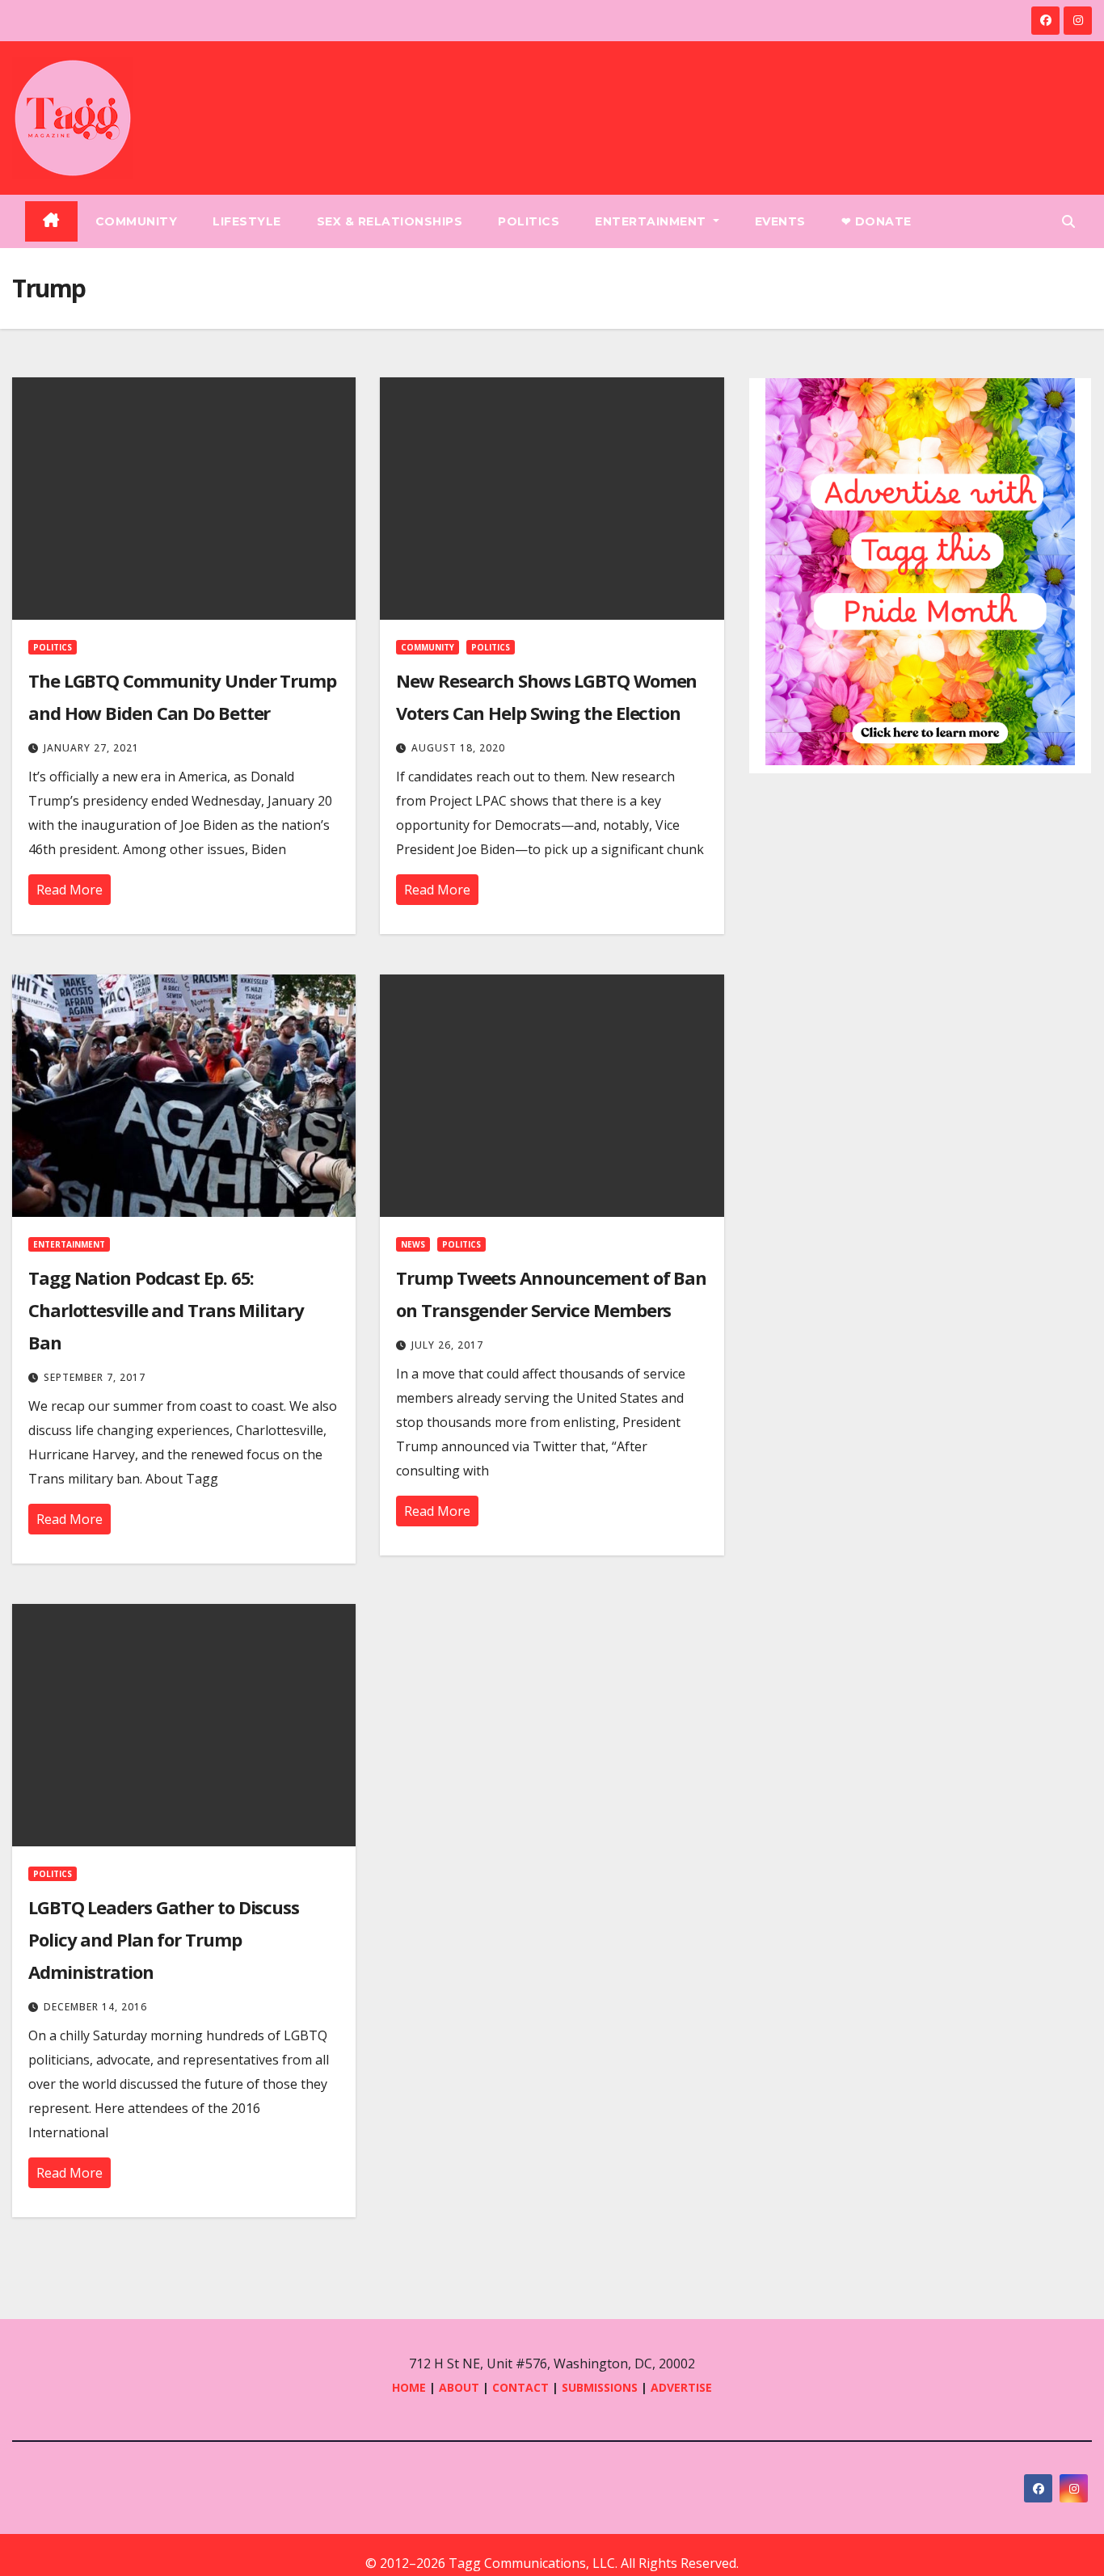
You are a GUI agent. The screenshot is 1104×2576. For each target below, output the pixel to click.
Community (137, 221)
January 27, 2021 (91, 748)
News (413, 1244)
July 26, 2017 (447, 1345)
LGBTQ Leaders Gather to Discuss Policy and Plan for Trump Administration (164, 1939)
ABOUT (459, 2387)
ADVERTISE (681, 2387)
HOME (409, 2387)
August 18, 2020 (458, 748)
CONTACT (522, 2387)
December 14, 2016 (95, 2007)
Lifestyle (247, 221)
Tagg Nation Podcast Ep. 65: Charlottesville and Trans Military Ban (166, 1310)
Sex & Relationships (390, 221)
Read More (70, 890)
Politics (529, 221)
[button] (1068, 221)
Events (780, 221)
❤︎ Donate (876, 221)
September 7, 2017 (95, 1377)
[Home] (51, 221)
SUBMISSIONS (600, 2387)
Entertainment (652, 221)
